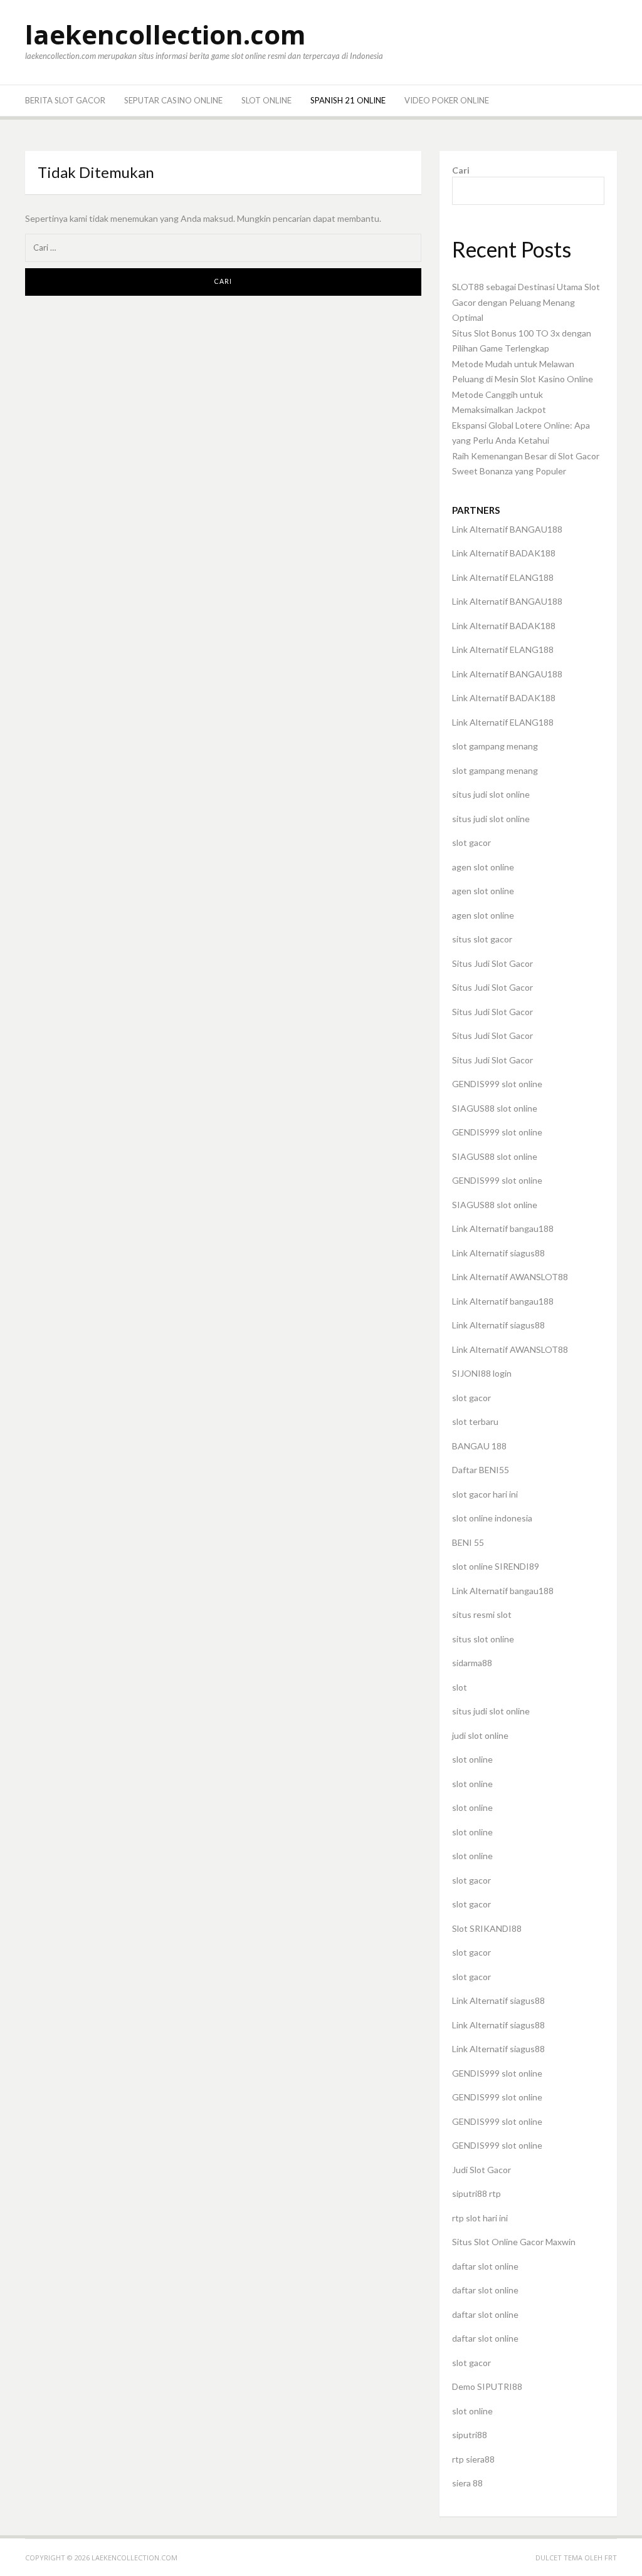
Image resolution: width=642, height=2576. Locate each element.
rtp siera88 (473, 2459)
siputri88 (470, 2435)
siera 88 (467, 2483)
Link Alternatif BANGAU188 (507, 529)
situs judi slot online (491, 794)
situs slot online (483, 1639)
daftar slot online (485, 2266)
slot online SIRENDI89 (496, 1566)
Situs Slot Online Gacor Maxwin (514, 2242)
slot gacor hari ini (485, 1494)
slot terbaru (475, 1421)
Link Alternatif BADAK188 (504, 553)
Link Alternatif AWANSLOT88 (510, 1277)
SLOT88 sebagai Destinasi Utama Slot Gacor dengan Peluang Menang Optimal (526, 302)
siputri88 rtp (476, 2193)
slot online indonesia (492, 1518)
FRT (611, 2558)
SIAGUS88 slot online (495, 1108)
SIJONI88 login (482, 1373)
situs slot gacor (482, 939)
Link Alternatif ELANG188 (503, 577)
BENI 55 (468, 1542)
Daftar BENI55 (481, 1470)
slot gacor (471, 842)
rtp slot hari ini (480, 2218)
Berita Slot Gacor (65, 100)
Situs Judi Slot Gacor (492, 963)
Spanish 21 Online (348, 100)
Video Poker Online (447, 100)
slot (460, 1687)
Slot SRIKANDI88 (487, 1928)
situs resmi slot (482, 1614)
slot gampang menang (495, 746)
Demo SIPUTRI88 (487, 2386)
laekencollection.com (166, 34)
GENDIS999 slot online (497, 1084)
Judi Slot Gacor (481, 2170)
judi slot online (480, 1735)
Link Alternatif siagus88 (498, 1253)
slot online (472, 1759)
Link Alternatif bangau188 (503, 1228)
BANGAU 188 (479, 1446)
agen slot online (483, 867)
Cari (461, 170)
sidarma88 (472, 1663)
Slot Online (266, 100)
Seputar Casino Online (173, 100)
